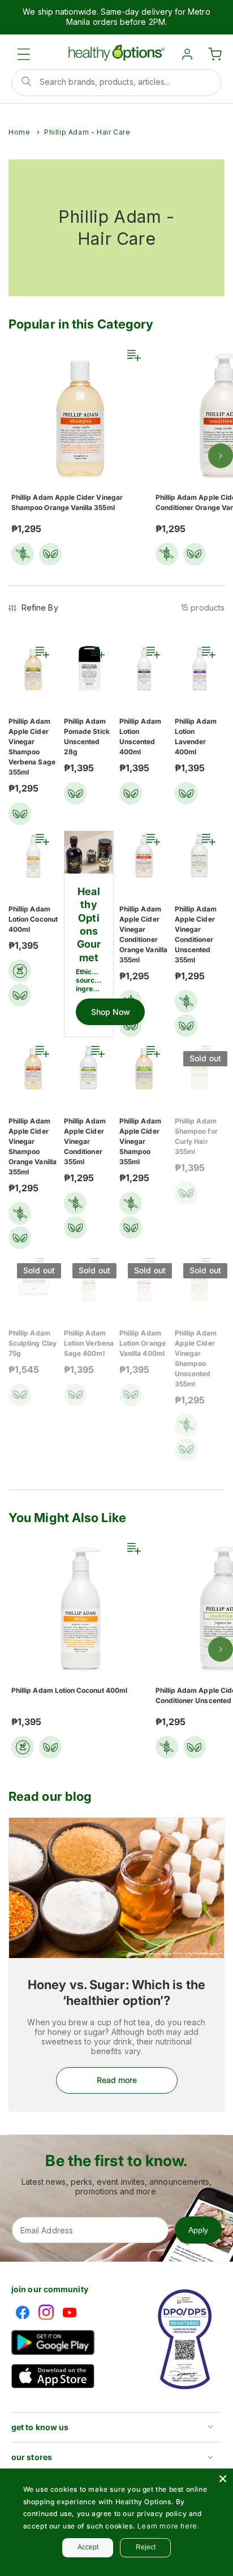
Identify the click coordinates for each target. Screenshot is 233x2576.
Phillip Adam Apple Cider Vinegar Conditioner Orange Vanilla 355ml (143, 934)
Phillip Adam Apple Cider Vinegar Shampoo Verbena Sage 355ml (32, 747)
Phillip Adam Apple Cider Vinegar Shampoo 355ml (140, 1141)
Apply (198, 2230)
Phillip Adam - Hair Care (87, 132)
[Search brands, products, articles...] (27, 81)
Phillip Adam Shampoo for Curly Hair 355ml (196, 1136)
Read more (117, 2080)
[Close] (223, 2479)
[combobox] (116, 83)
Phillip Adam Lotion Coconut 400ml (33, 919)
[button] (24, 54)
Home (19, 132)
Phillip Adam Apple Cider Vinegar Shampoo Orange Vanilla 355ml (67, 502)
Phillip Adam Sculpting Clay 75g (33, 1343)
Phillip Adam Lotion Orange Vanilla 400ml (143, 1343)
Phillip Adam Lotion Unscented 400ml (140, 736)
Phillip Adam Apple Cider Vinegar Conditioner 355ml (85, 1141)
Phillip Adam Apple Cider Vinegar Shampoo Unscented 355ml (196, 1358)
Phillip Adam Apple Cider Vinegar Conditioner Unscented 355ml (196, 934)
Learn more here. (169, 2526)
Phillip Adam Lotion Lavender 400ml (196, 736)
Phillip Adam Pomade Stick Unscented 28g (87, 736)
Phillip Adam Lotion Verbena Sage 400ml (89, 1343)
